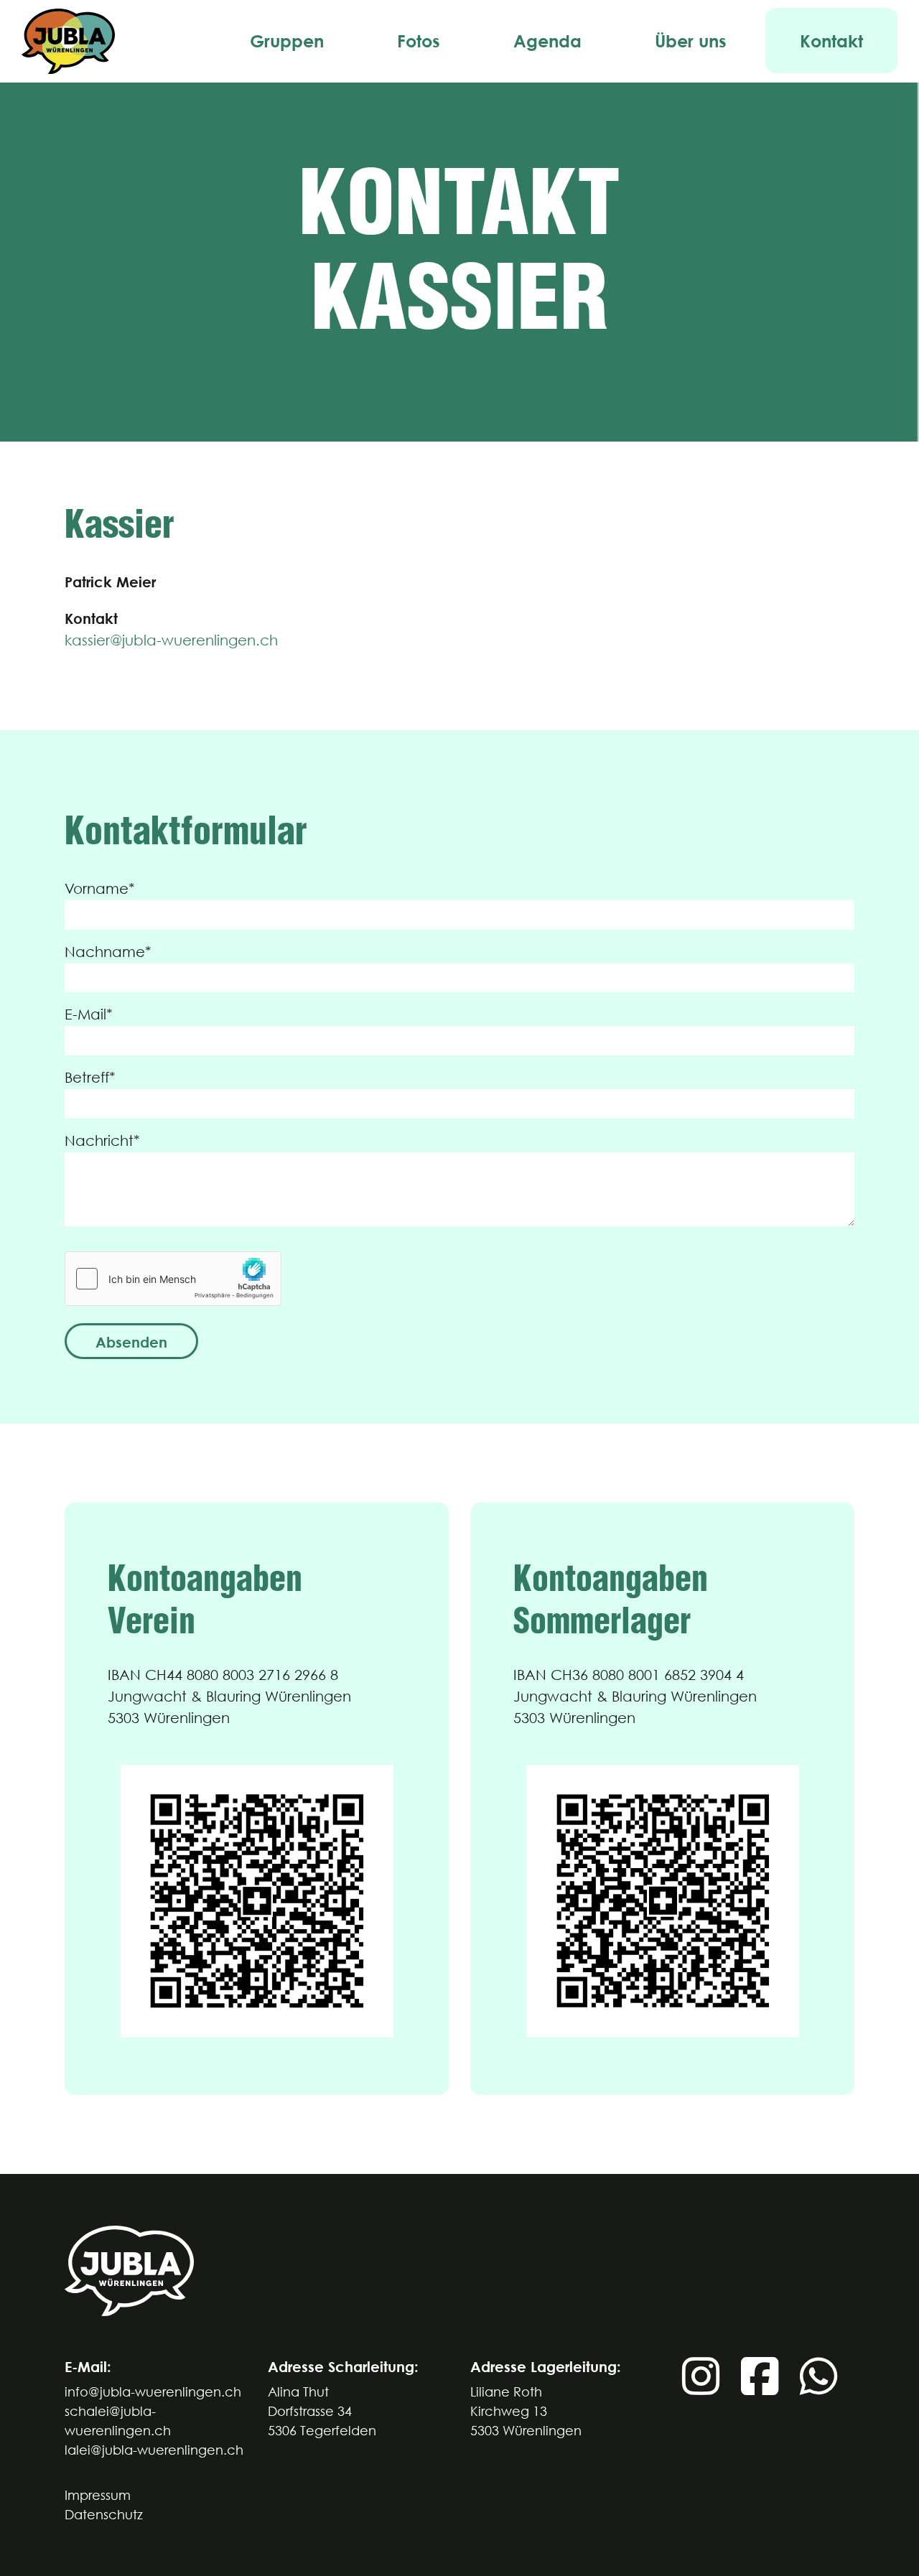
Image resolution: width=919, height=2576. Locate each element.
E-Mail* (89, 1014)
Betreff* (90, 1077)
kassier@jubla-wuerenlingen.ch (171, 640)
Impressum (98, 2495)
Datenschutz (104, 2515)
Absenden (131, 1342)
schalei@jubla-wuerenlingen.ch (118, 2421)
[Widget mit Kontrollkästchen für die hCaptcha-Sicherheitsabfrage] (173, 1279)
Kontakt (831, 41)
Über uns (691, 41)
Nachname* (108, 952)
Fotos (419, 41)
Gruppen (287, 41)
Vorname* (100, 888)
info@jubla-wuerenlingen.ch (153, 2392)
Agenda (547, 41)
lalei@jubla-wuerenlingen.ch (154, 2450)
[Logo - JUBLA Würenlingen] (68, 41)
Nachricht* (102, 1140)
